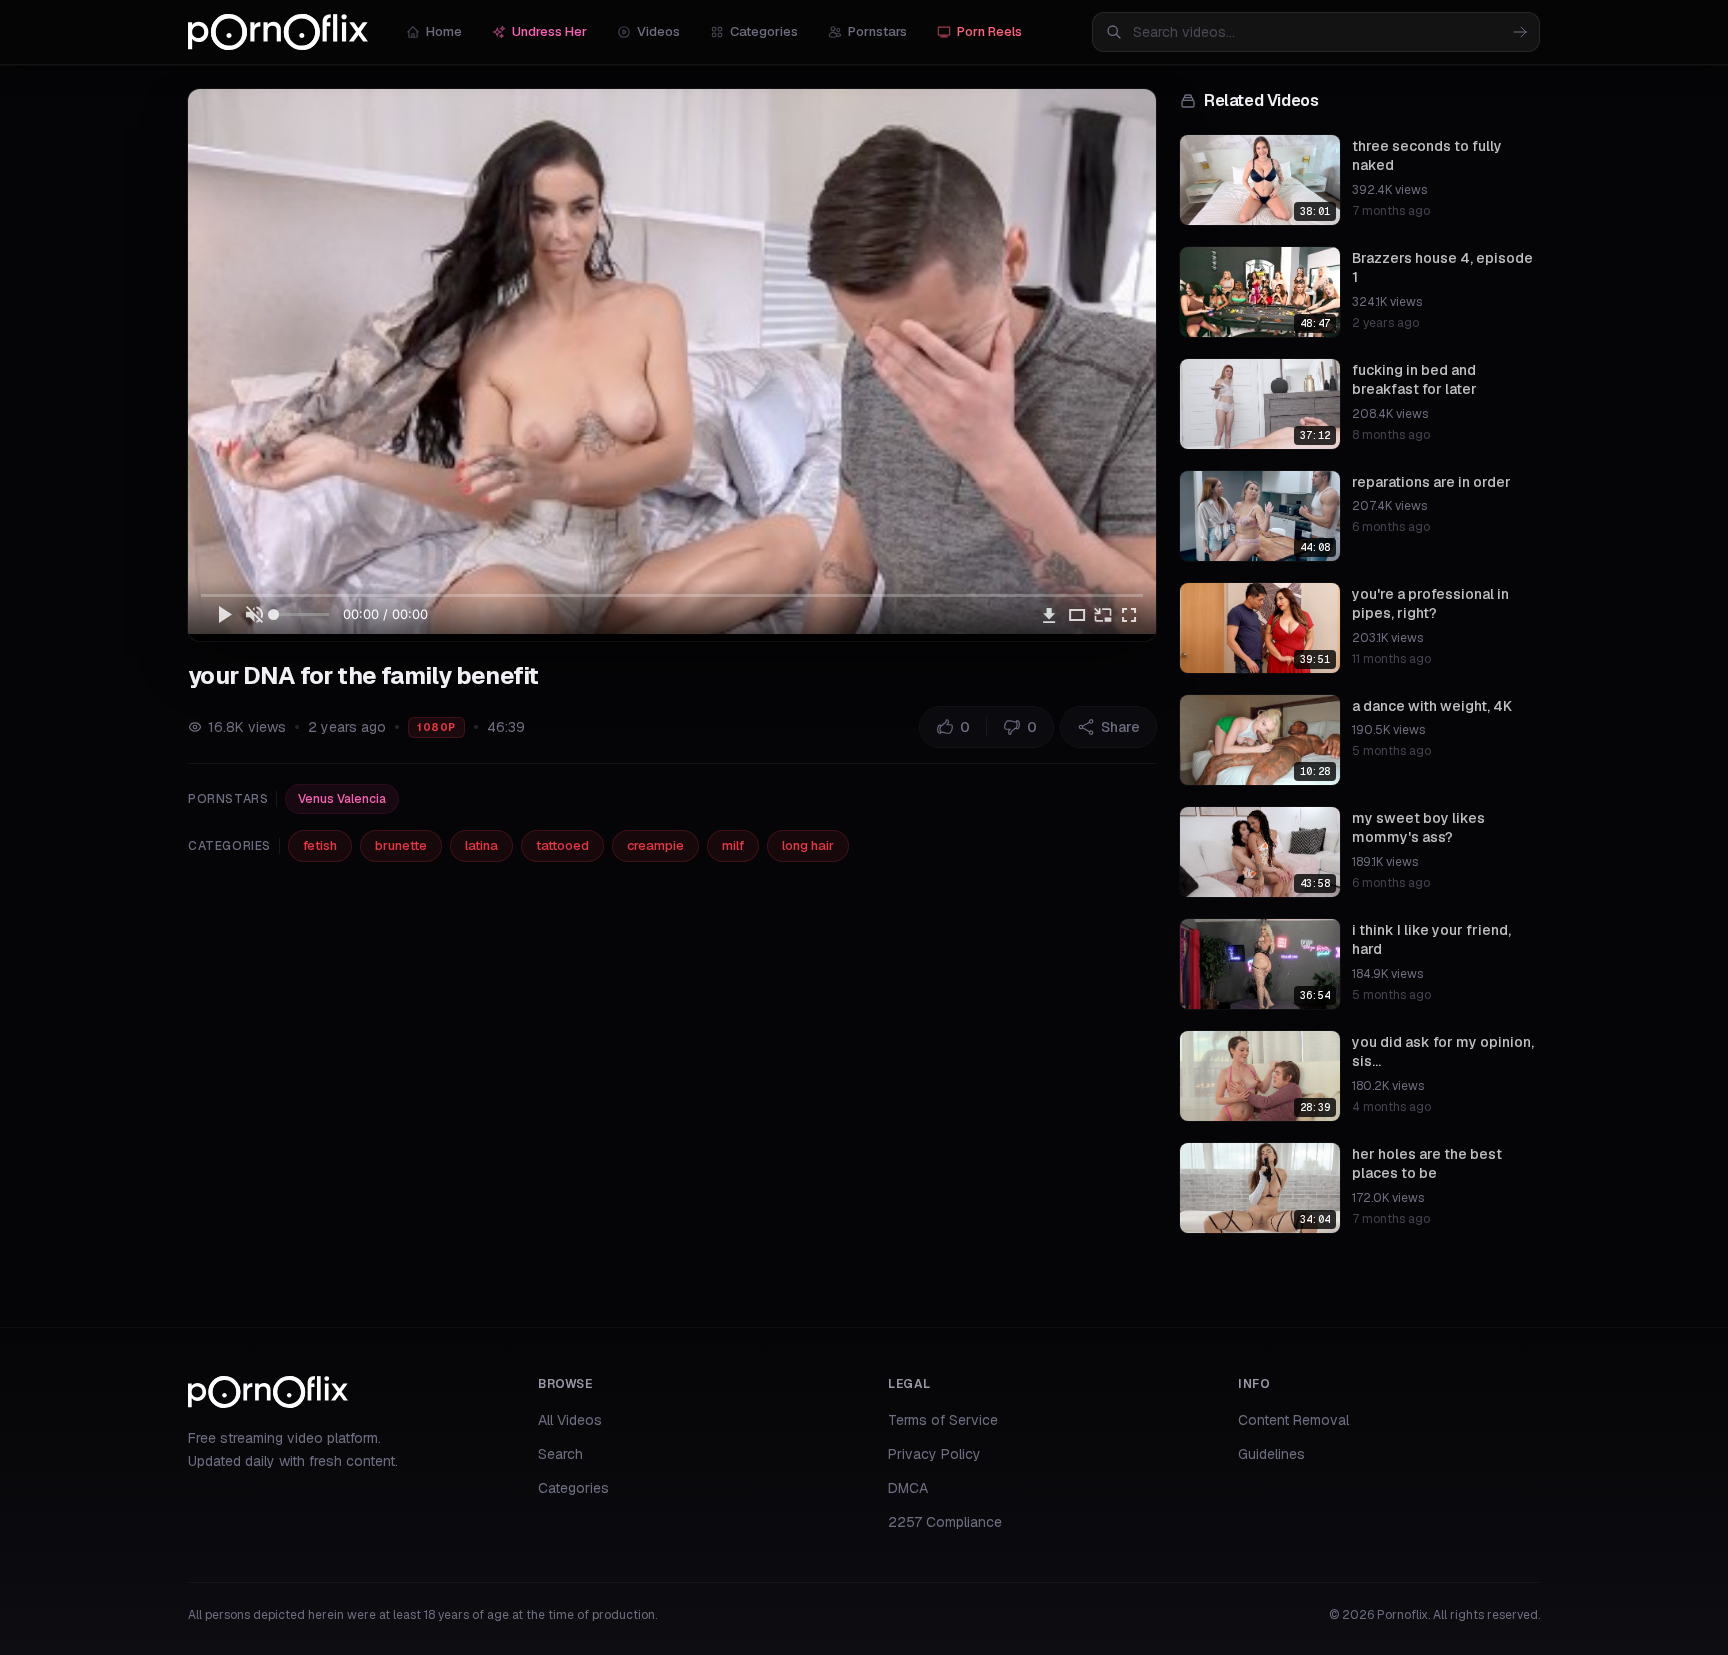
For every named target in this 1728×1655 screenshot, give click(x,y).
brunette (401, 845)
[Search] (1520, 32)
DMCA (908, 1488)
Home (444, 31)
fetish (320, 845)
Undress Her (549, 31)
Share (1120, 727)
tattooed (562, 845)
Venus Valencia (342, 799)
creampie (655, 845)
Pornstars (877, 31)
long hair (808, 845)
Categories (764, 31)
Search (560, 1454)
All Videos (570, 1420)
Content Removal (1293, 1420)
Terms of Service (943, 1420)
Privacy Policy (934, 1454)
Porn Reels (989, 31)
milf (733, 845)
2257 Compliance (945, 1522)
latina (481, 845)
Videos (658, 31)
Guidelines (1271, 1454)
